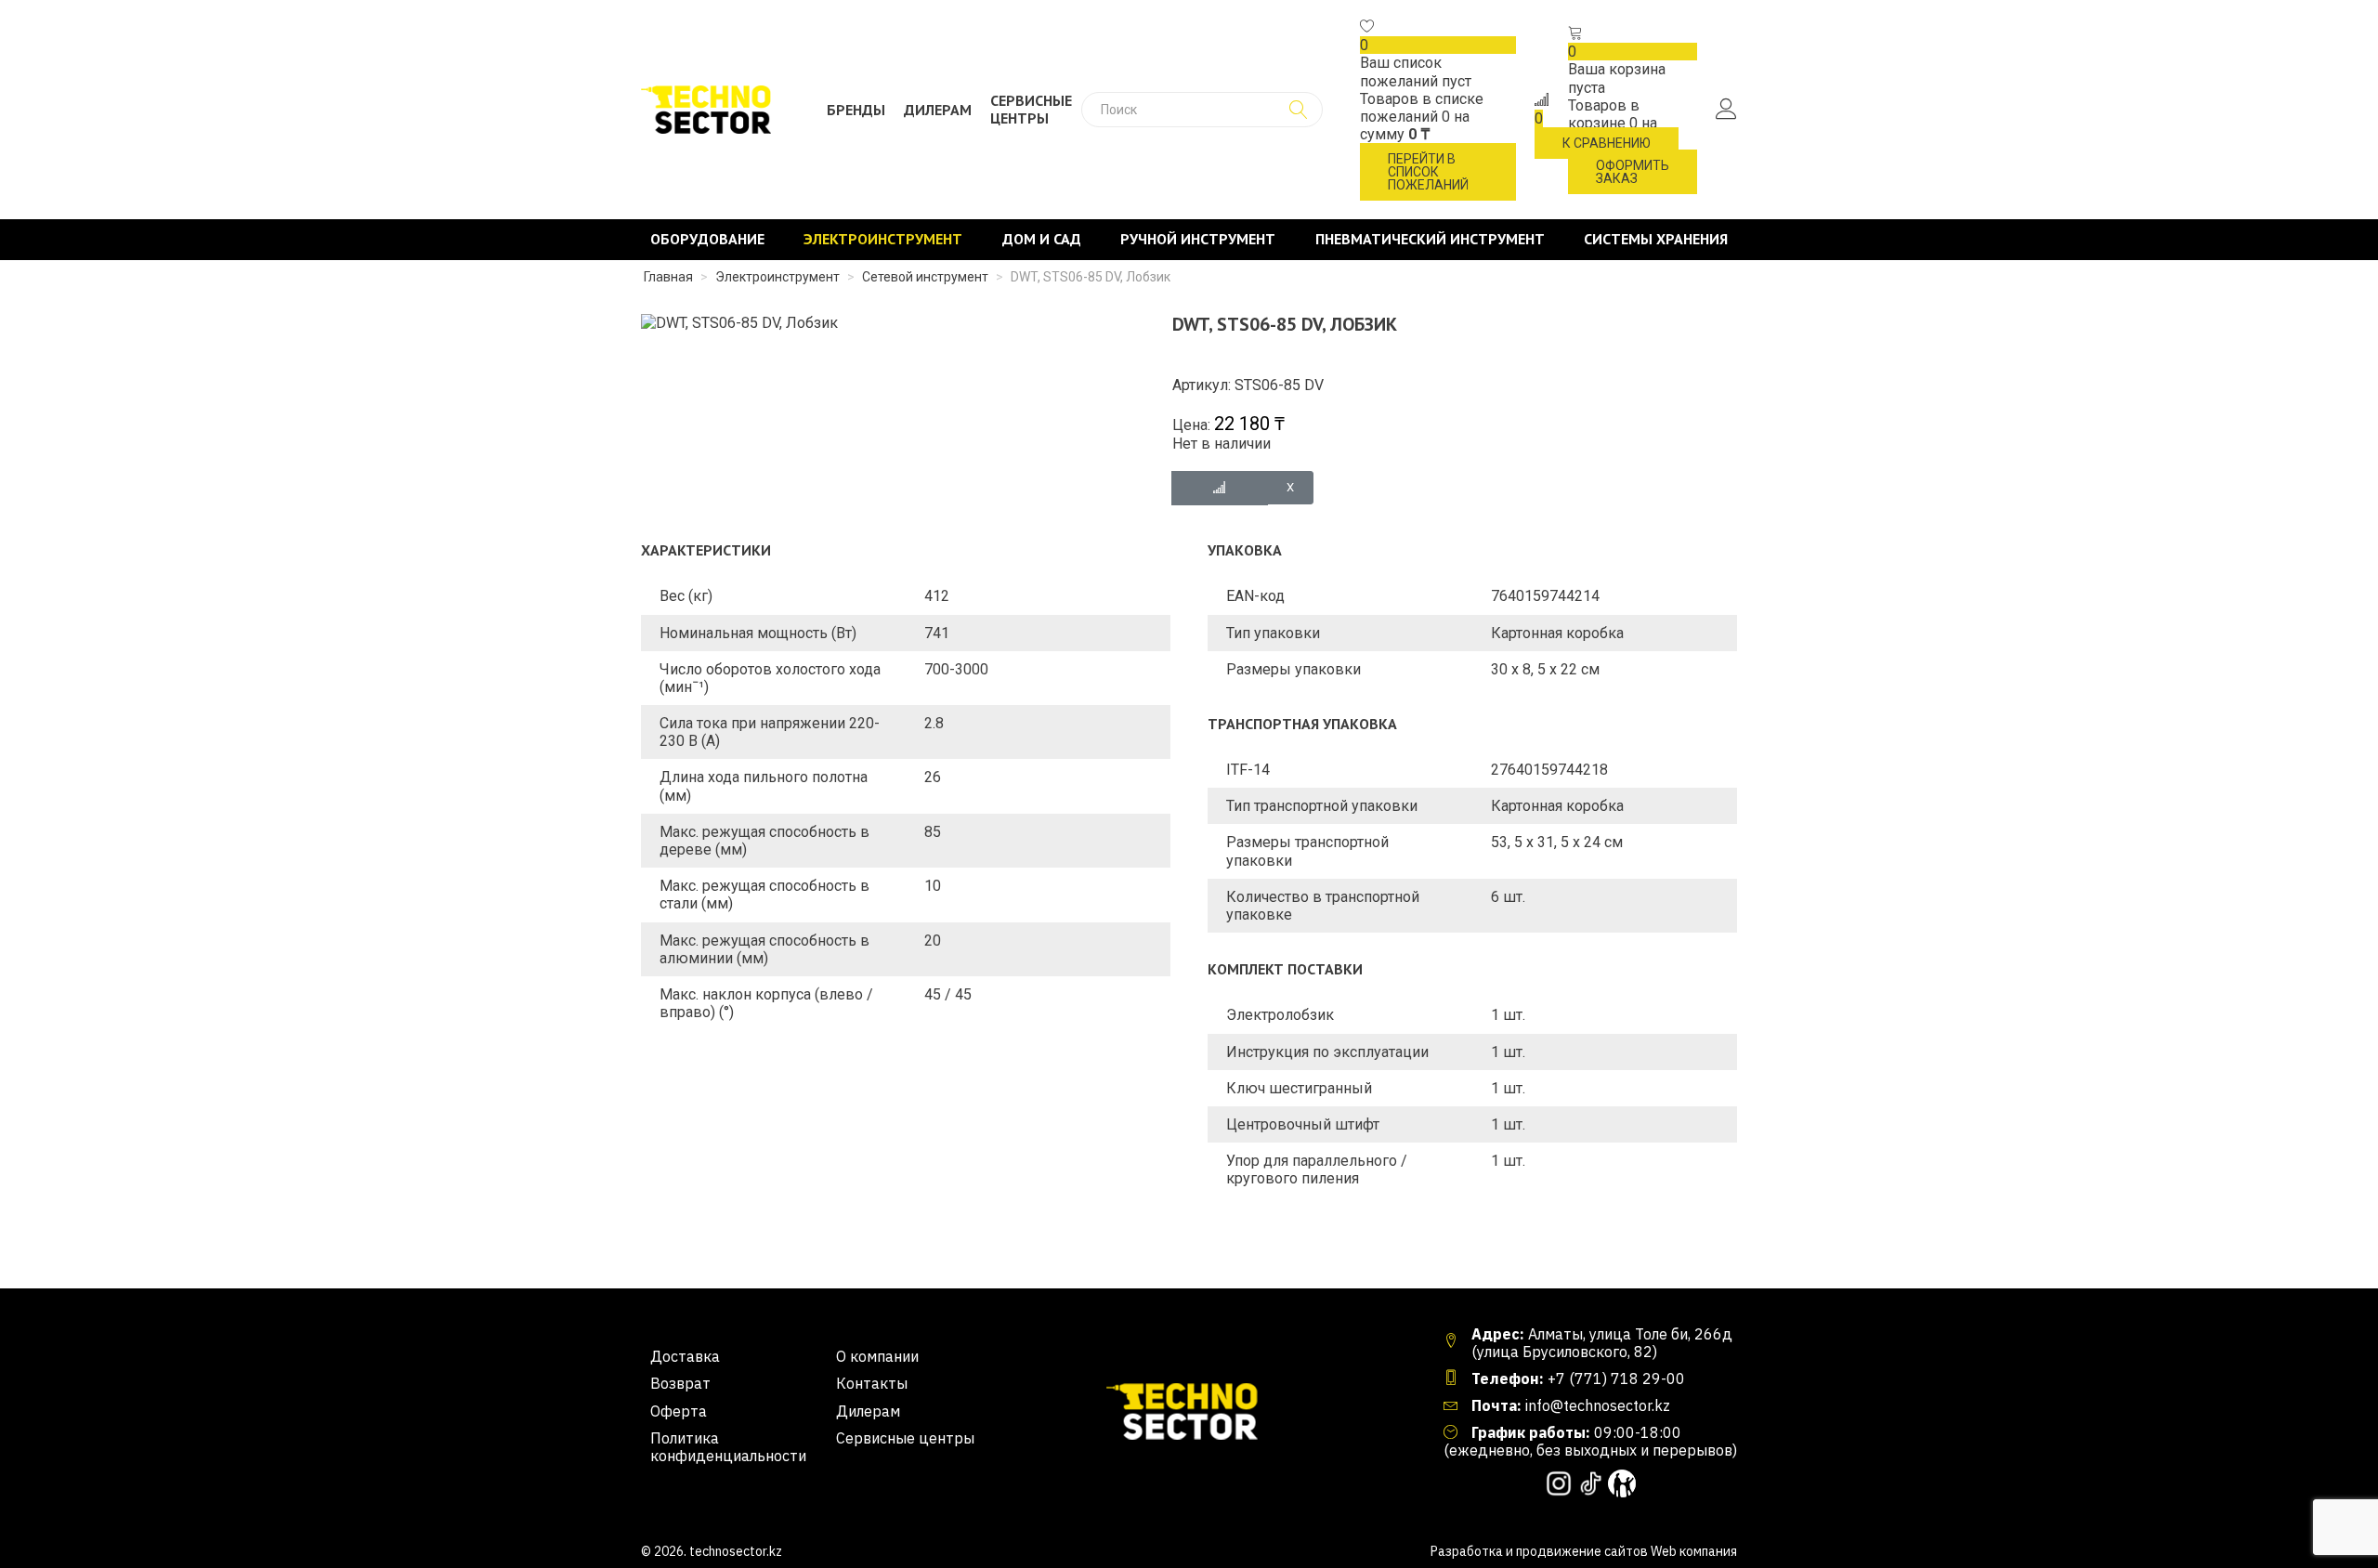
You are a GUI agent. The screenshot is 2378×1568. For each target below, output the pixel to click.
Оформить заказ (1633, 172)
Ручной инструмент (1198, 239)
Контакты (872, 1384)
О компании (877, 1357)
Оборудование (707, 239)
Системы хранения (1656, 239)
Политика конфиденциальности (728, 1447)
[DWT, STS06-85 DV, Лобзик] (739, 322)
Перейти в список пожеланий (1428, 172)
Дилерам (938, 110)
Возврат (680, 1384)
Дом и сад (1042, 239)
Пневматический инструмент (1430, 239)
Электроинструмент (883, 239)
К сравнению (1607, 143)
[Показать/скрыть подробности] (1367, 27)
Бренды (856, 110)
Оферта (679, 1411)
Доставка (685, 1357)
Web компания (1694, 1551)
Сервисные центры (1031, 110)
